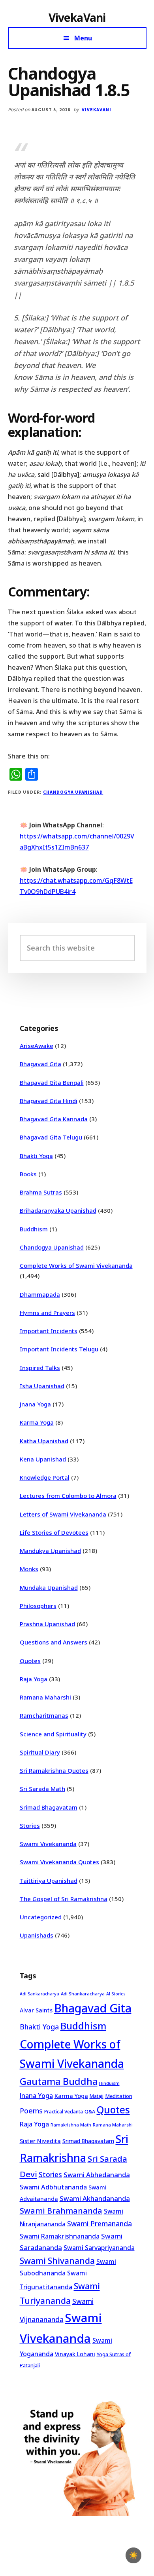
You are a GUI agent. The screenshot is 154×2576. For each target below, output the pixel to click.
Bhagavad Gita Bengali (52, 1082)
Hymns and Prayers (47, 1313)
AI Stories (116, 1994)
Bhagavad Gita (40, 1064)
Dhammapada (40, 1294)
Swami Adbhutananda (53, 2187)
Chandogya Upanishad (73, 792)
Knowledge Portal (45, 1477)
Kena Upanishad (43, 1459)
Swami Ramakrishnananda (60, 2236)
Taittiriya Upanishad (49, 1881)
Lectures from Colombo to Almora (68, 1496)
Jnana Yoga (35, 1404)
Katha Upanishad (44, 1441)
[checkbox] (133, 2555)
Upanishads (37, 1935)
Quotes (30, 1661)
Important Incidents (49, 1331)
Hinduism (109, 2083)
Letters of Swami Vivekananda (63, 1514)
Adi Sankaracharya (39, 1994)
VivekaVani (77, 17)
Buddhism (34, 1229)
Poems (31, 2111)
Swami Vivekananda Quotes (59, 1862)
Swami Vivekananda (48, 1844)
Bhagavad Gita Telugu (51, 1137)
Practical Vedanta (64, 2112)
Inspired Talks (40, 1368)
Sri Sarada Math (42, 1789)
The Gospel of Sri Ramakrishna (64, 1899)
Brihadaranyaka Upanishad (58, 1210)
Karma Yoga (37, 1422)
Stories (30, 1825)
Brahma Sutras (41, 1192)
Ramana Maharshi (45, 1697)
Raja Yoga (34, 1679)
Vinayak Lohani (75, 2354)
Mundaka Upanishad (49, 1587)
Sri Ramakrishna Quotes (54, 1770)
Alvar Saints (36, 2010)
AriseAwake (37, 1046)
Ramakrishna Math (71, 2125)
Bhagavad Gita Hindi (49, 1101)
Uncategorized (41, 1917)
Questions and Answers (54, 1642)
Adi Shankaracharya (83, 1994)
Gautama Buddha (59, 2081)
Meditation (119, 2096)
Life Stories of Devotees (54, 1532)
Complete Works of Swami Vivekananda (76, 1265)
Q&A (90, 2111)
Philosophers (38, 1606)
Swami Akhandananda (95, 2198)
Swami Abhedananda (97, 2175)
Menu (83, 38)
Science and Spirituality (53, 1734)
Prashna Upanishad (47, 1624)
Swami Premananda (100, 2224)
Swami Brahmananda (61, 2211)
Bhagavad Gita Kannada (54, 1119)
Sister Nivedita (40, 2141)
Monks (29, 1569)
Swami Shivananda (57, 2261)
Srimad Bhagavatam (49, 1807)
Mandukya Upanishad (50, 1551)
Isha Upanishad (42, 1386)
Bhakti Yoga (36, 1156)
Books (28, 1174)
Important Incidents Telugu (59, 1349)
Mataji (97, 2096)
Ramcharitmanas (44, 1715)
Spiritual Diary (40, 1752)
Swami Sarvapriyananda (99, 2248)
